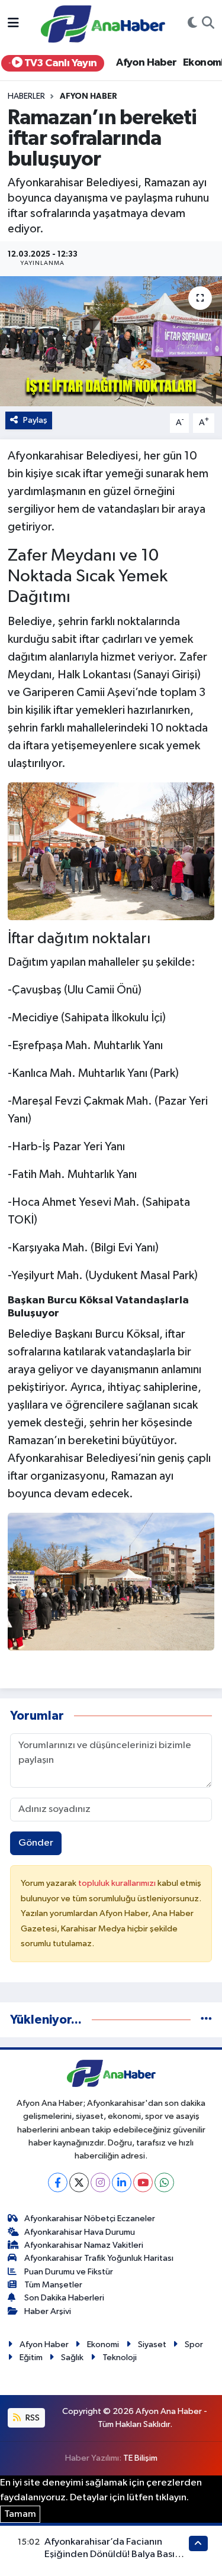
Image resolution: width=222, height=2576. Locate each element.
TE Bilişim (140, 2458)
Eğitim (31, 2357)
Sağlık (72, 2357)
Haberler (26, 96)
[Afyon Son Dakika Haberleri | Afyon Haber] (103, 23)
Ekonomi (103, 2344)
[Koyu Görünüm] (192, 24)
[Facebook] (58, 2182)
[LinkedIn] (122, 2182)
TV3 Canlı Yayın (59, 63)
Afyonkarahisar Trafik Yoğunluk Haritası (99, 2258)
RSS (32, 2418)
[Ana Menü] (13, 24)
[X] (79, 2182)
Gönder (36, 1843)
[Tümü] (206, 2020)
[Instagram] (100, 2182)
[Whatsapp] (164, 2182)
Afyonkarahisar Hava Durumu (80, 2232)
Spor (194, 2344)
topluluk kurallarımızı (118, 1883)
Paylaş (35, 420)
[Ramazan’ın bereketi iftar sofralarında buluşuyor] (111, 341)
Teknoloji (120, 2357)
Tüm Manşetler (53, 2285)
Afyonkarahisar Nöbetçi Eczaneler (90, 2219)
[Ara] (208, 24)
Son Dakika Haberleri (64, 2298)
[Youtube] (143, 2182)
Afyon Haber (146, 63)
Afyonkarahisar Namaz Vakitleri (84, 2245)
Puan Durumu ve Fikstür (69, 2272)
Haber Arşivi (48, 2311)
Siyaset (152, 2344)
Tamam (20, 2514)
